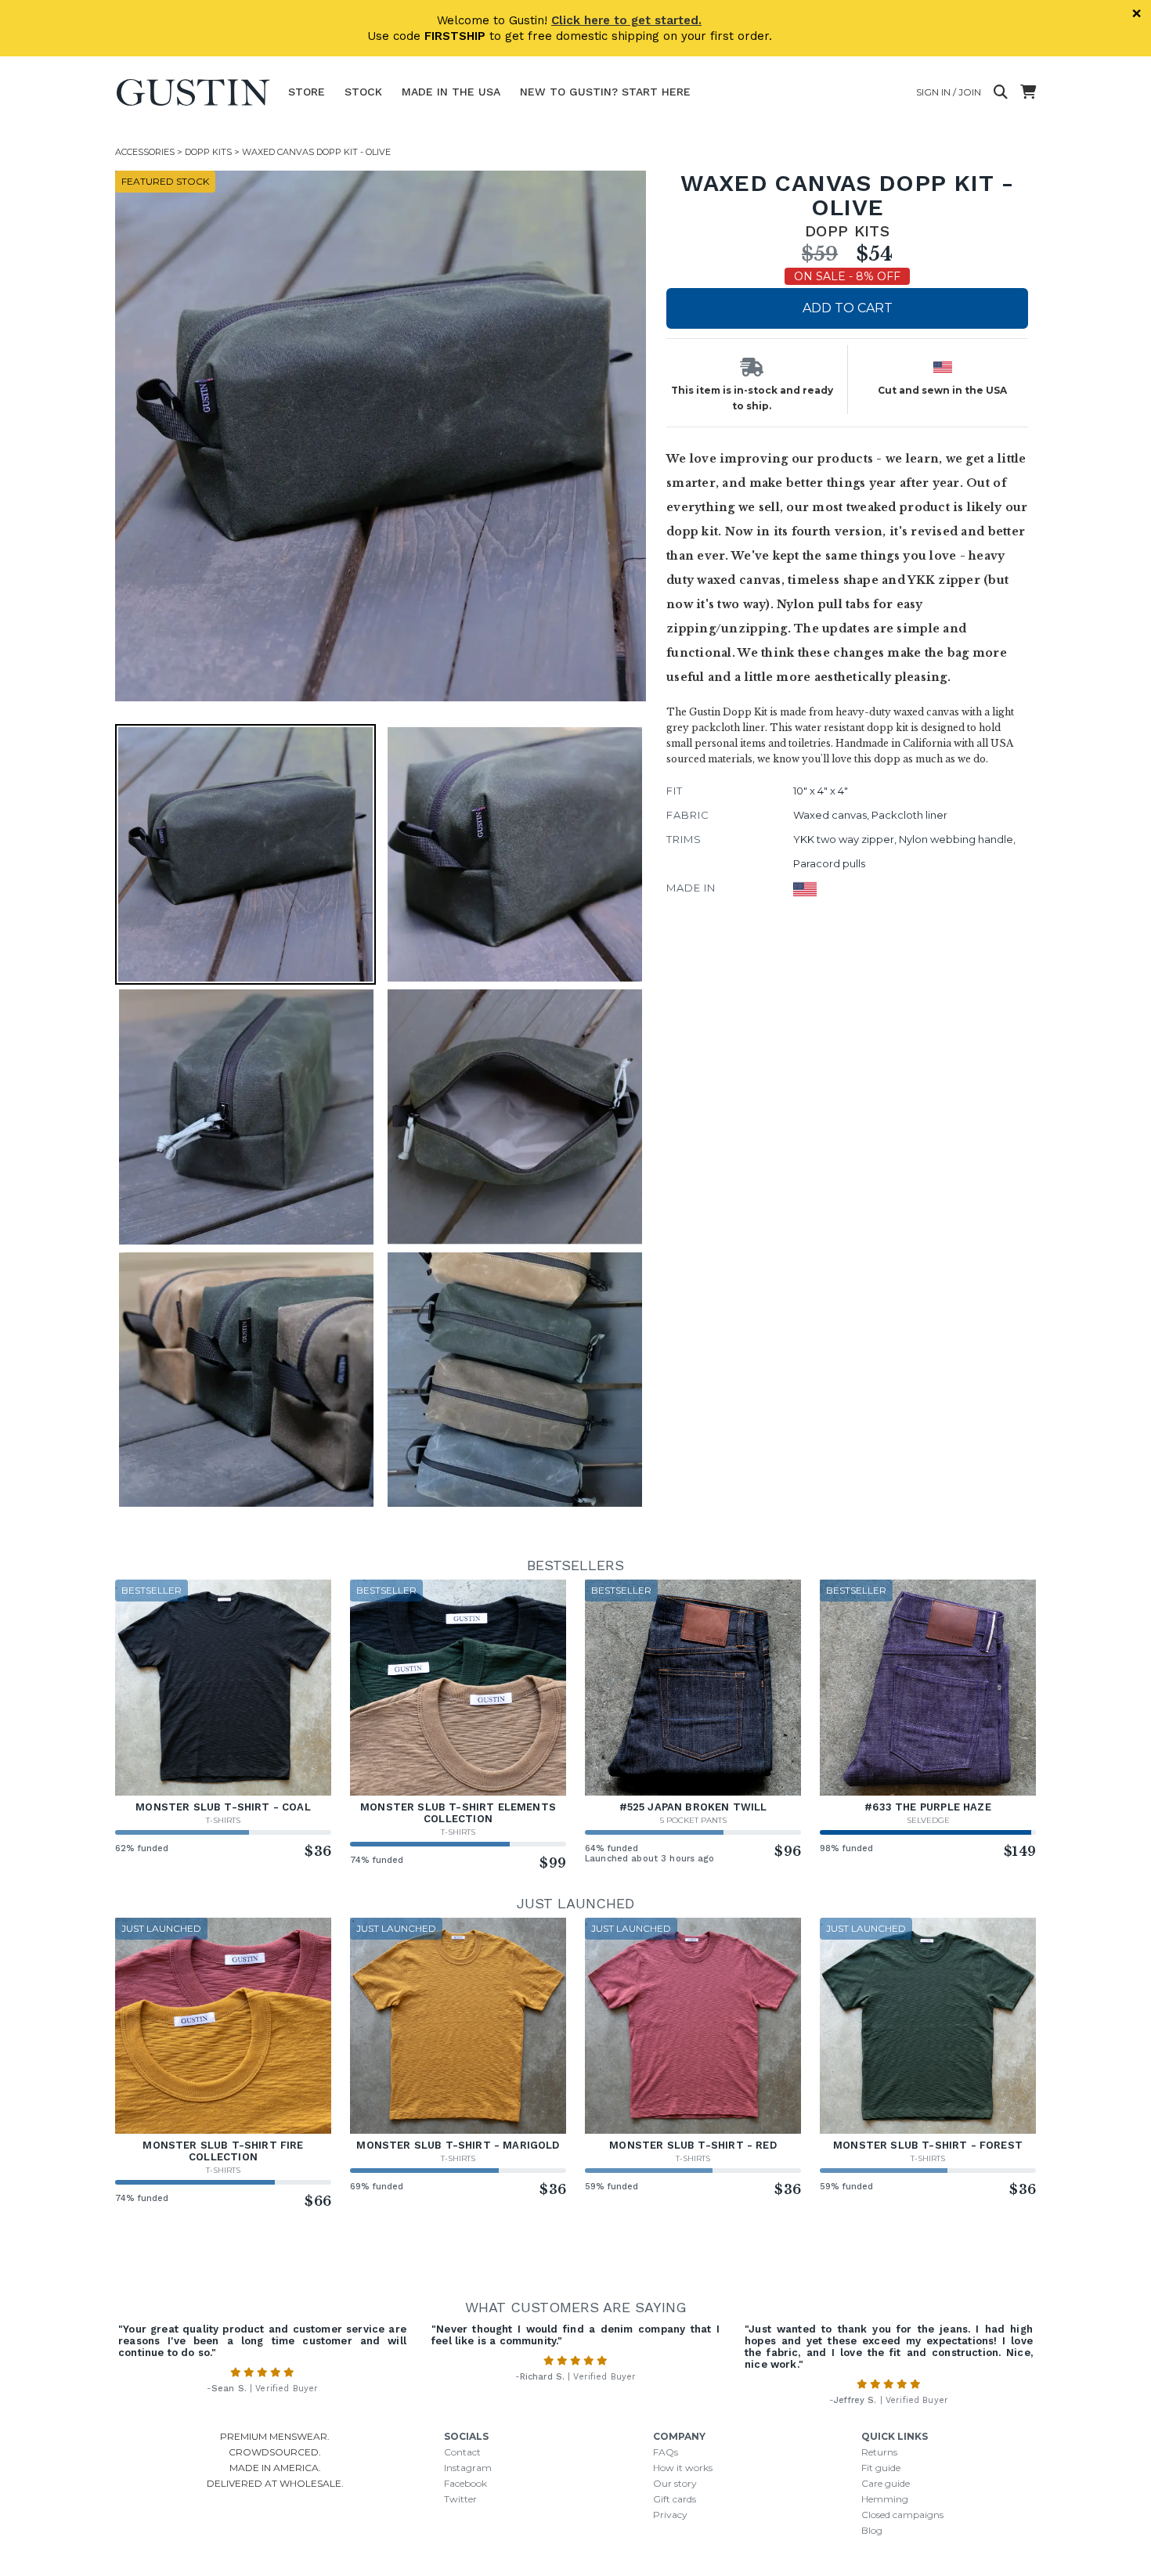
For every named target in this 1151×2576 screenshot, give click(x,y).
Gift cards (675, 2499)
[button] (381, 436)
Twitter (460, 2499)
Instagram (468, 2468)
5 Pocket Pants (693, 1820)
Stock (363, 92)
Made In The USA (451, 92)
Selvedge (928, 1820)
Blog (872, 2530)
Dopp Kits (208, 152)
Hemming (885, 2499)
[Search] (1001, 92)
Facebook (465, 2483)
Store (307, 92)
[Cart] (1028, 92)
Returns (879, 2452)
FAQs (666, 2452)
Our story (675, 2483)
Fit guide (881, 2468)
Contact (462, 2452)
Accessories (145, 152)
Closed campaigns (902, 2515)
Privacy (670, 2515)
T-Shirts (223, 1820)
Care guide (886, 2483)
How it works (683, 2468)
